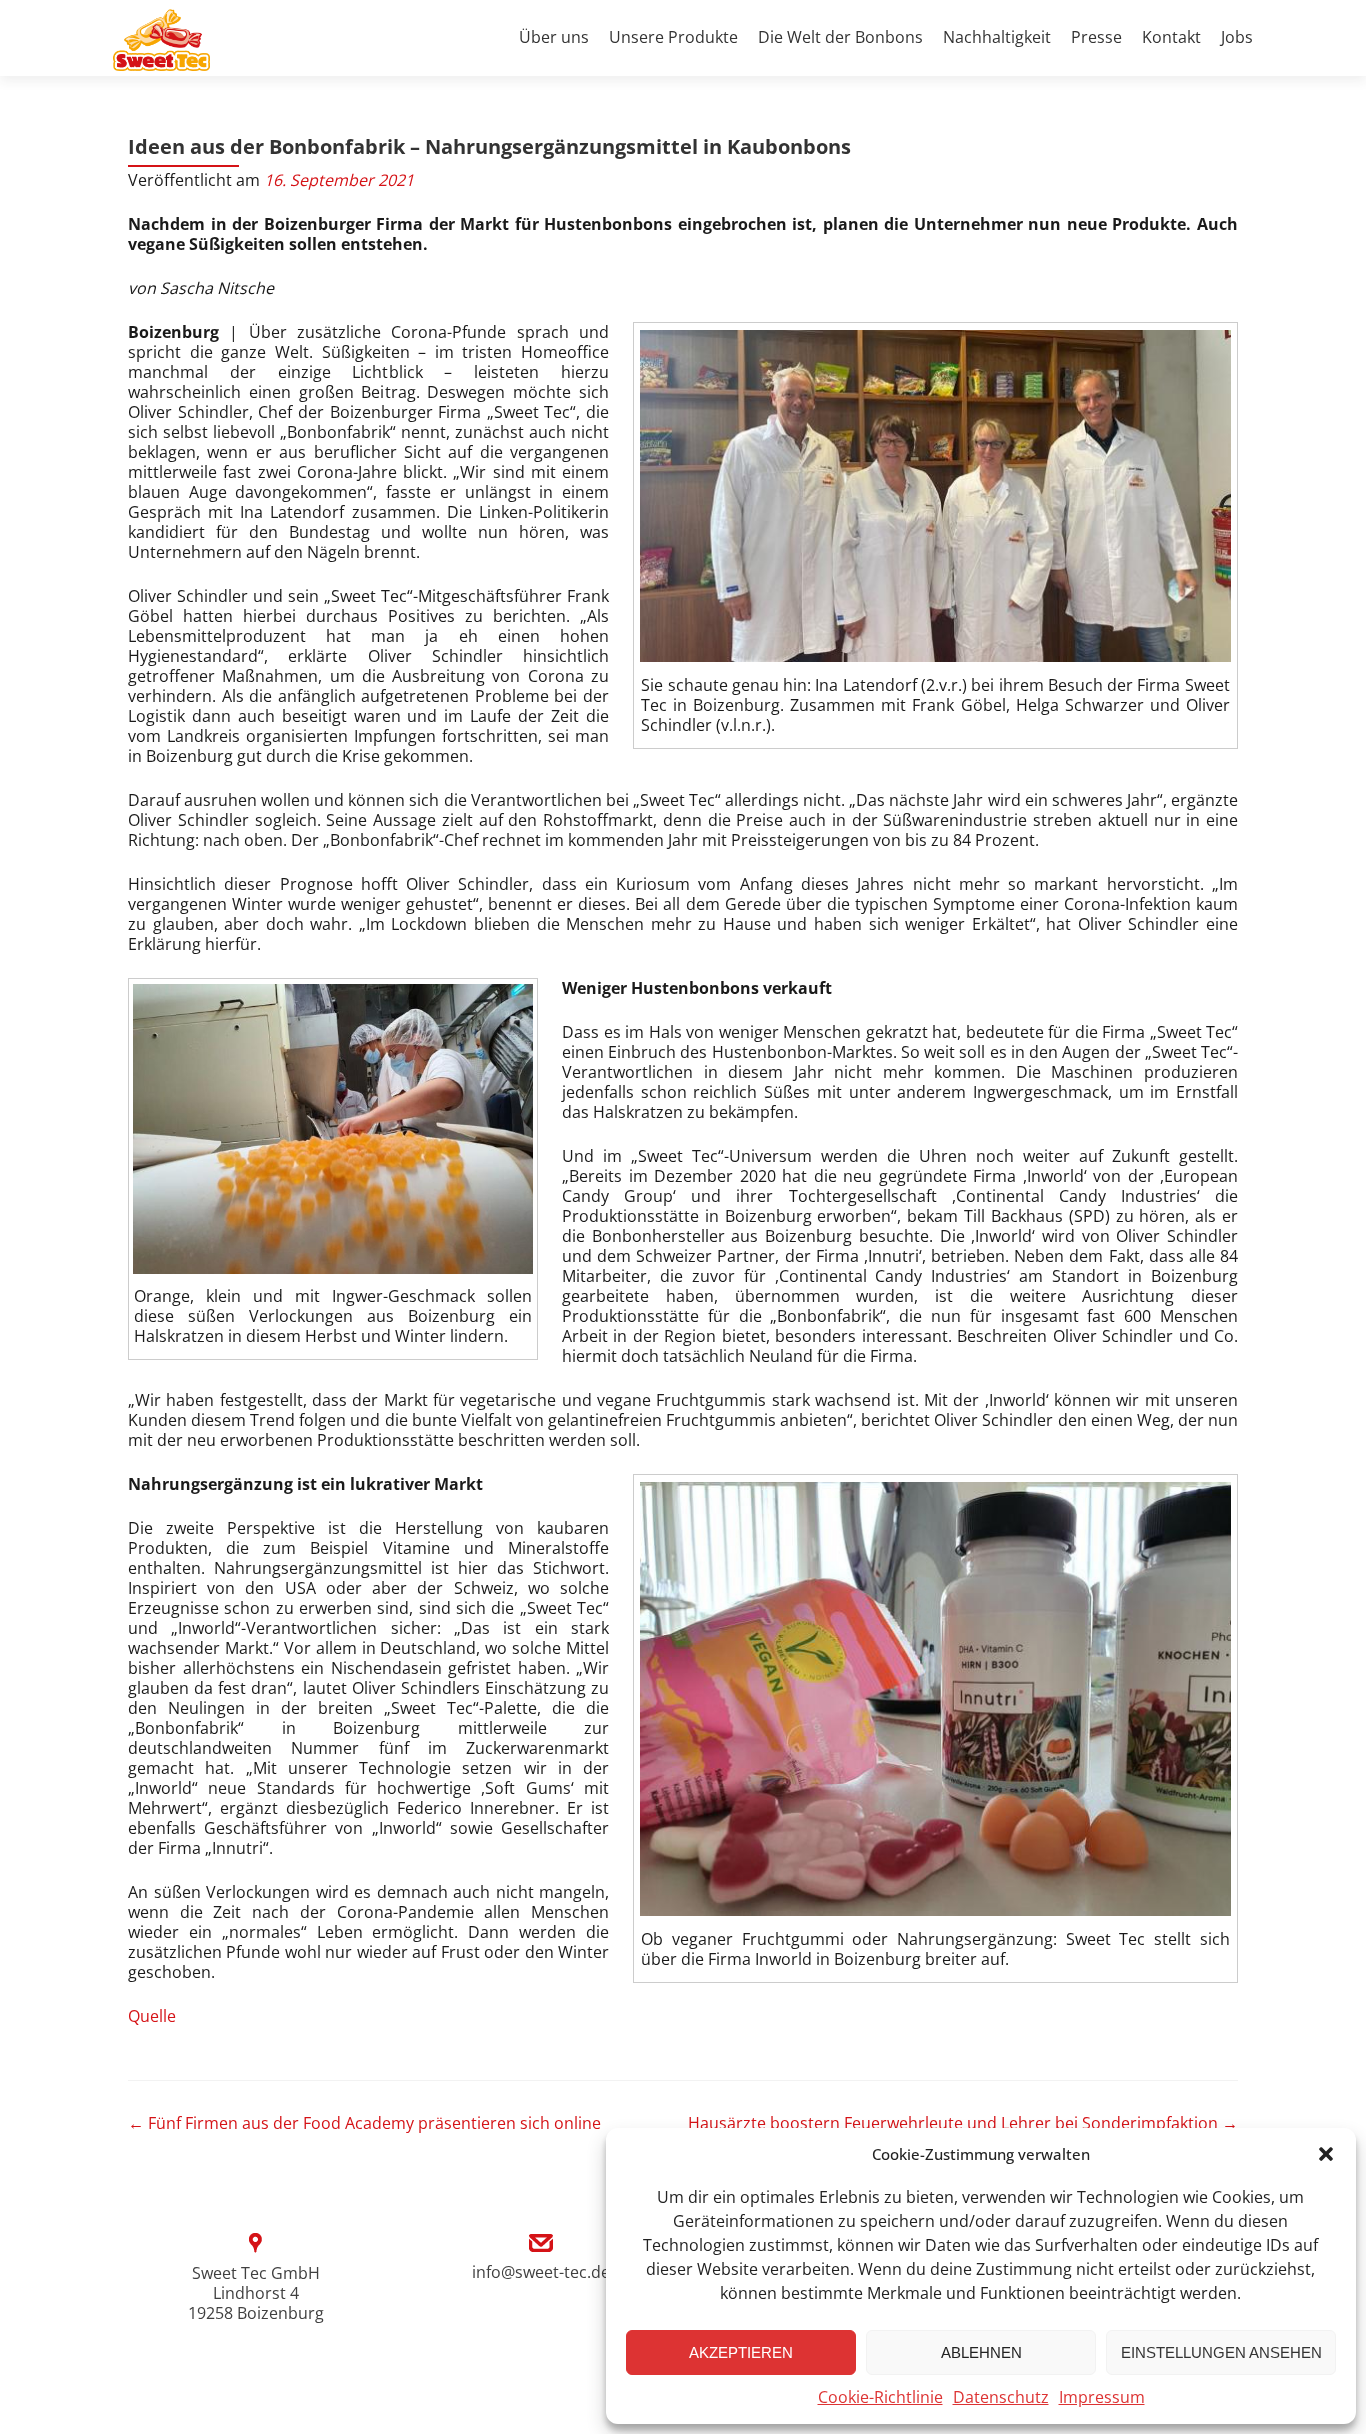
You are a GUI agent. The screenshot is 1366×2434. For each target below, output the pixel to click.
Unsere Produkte (673, 37)
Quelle (152, 2016)
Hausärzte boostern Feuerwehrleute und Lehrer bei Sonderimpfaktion (963, 2123)
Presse (1096, 37)
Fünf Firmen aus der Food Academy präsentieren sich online (364, 2123)
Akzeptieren (741, 2352)
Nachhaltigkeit (997, 37)
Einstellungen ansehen (1221, 2352)
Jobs (1237, 37)
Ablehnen (981, 2352)
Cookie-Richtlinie (880, 2397)
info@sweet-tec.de (541, 2272)
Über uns (554, 37)
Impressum (1102, 2397)
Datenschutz (1001, 2397)
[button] (1326, 2154)
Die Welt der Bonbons (840, 37)
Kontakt (1171, 37)
